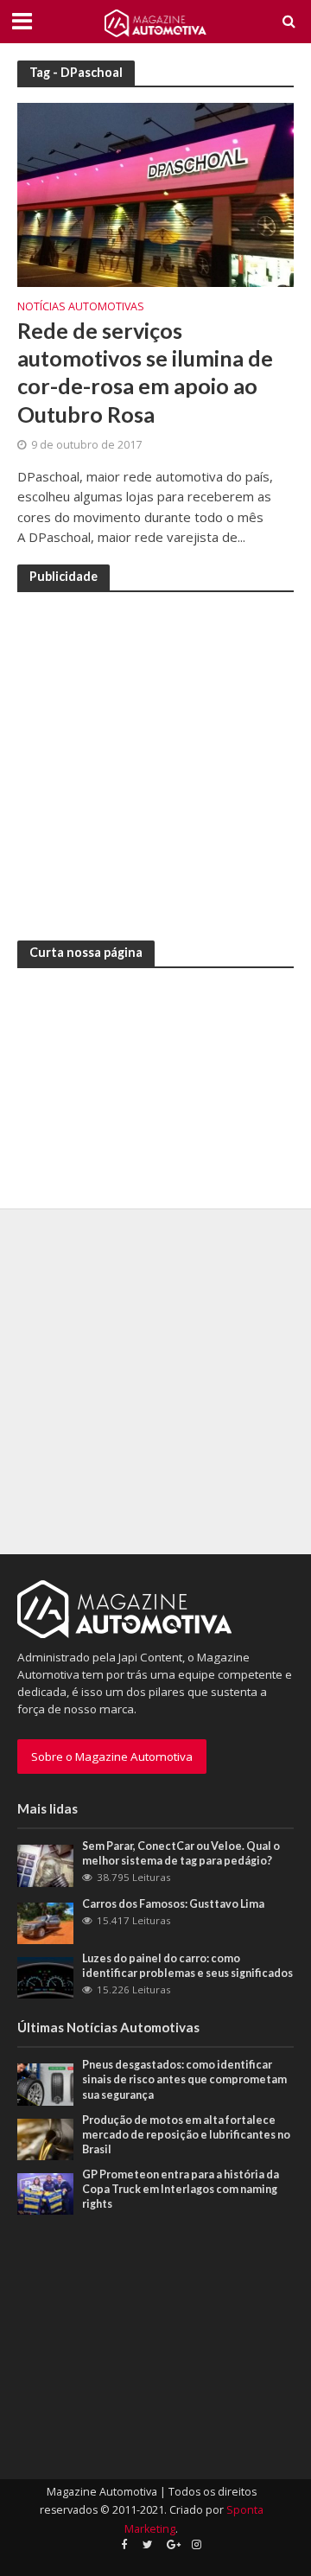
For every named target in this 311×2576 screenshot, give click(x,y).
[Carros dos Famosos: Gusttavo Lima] (45, 1922)
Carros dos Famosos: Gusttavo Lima (173, 1904)
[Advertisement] (155, 763)
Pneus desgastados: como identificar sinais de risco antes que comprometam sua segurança (184, 2079)
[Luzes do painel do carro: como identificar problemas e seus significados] (45, 1977)
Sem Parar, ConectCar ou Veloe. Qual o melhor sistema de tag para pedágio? (181, 1853)
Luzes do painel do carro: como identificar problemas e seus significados (187, 1966)
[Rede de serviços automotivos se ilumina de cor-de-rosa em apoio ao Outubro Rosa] (155, 194)
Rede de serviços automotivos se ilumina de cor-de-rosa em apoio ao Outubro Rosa (145, 372)
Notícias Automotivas (81, 308)
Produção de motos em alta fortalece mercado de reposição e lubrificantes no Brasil (186, 2135)
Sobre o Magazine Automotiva (112, 1757)
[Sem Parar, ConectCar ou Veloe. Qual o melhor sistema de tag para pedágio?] (45, 1865)
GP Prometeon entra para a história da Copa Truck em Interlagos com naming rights (181, 2189)
